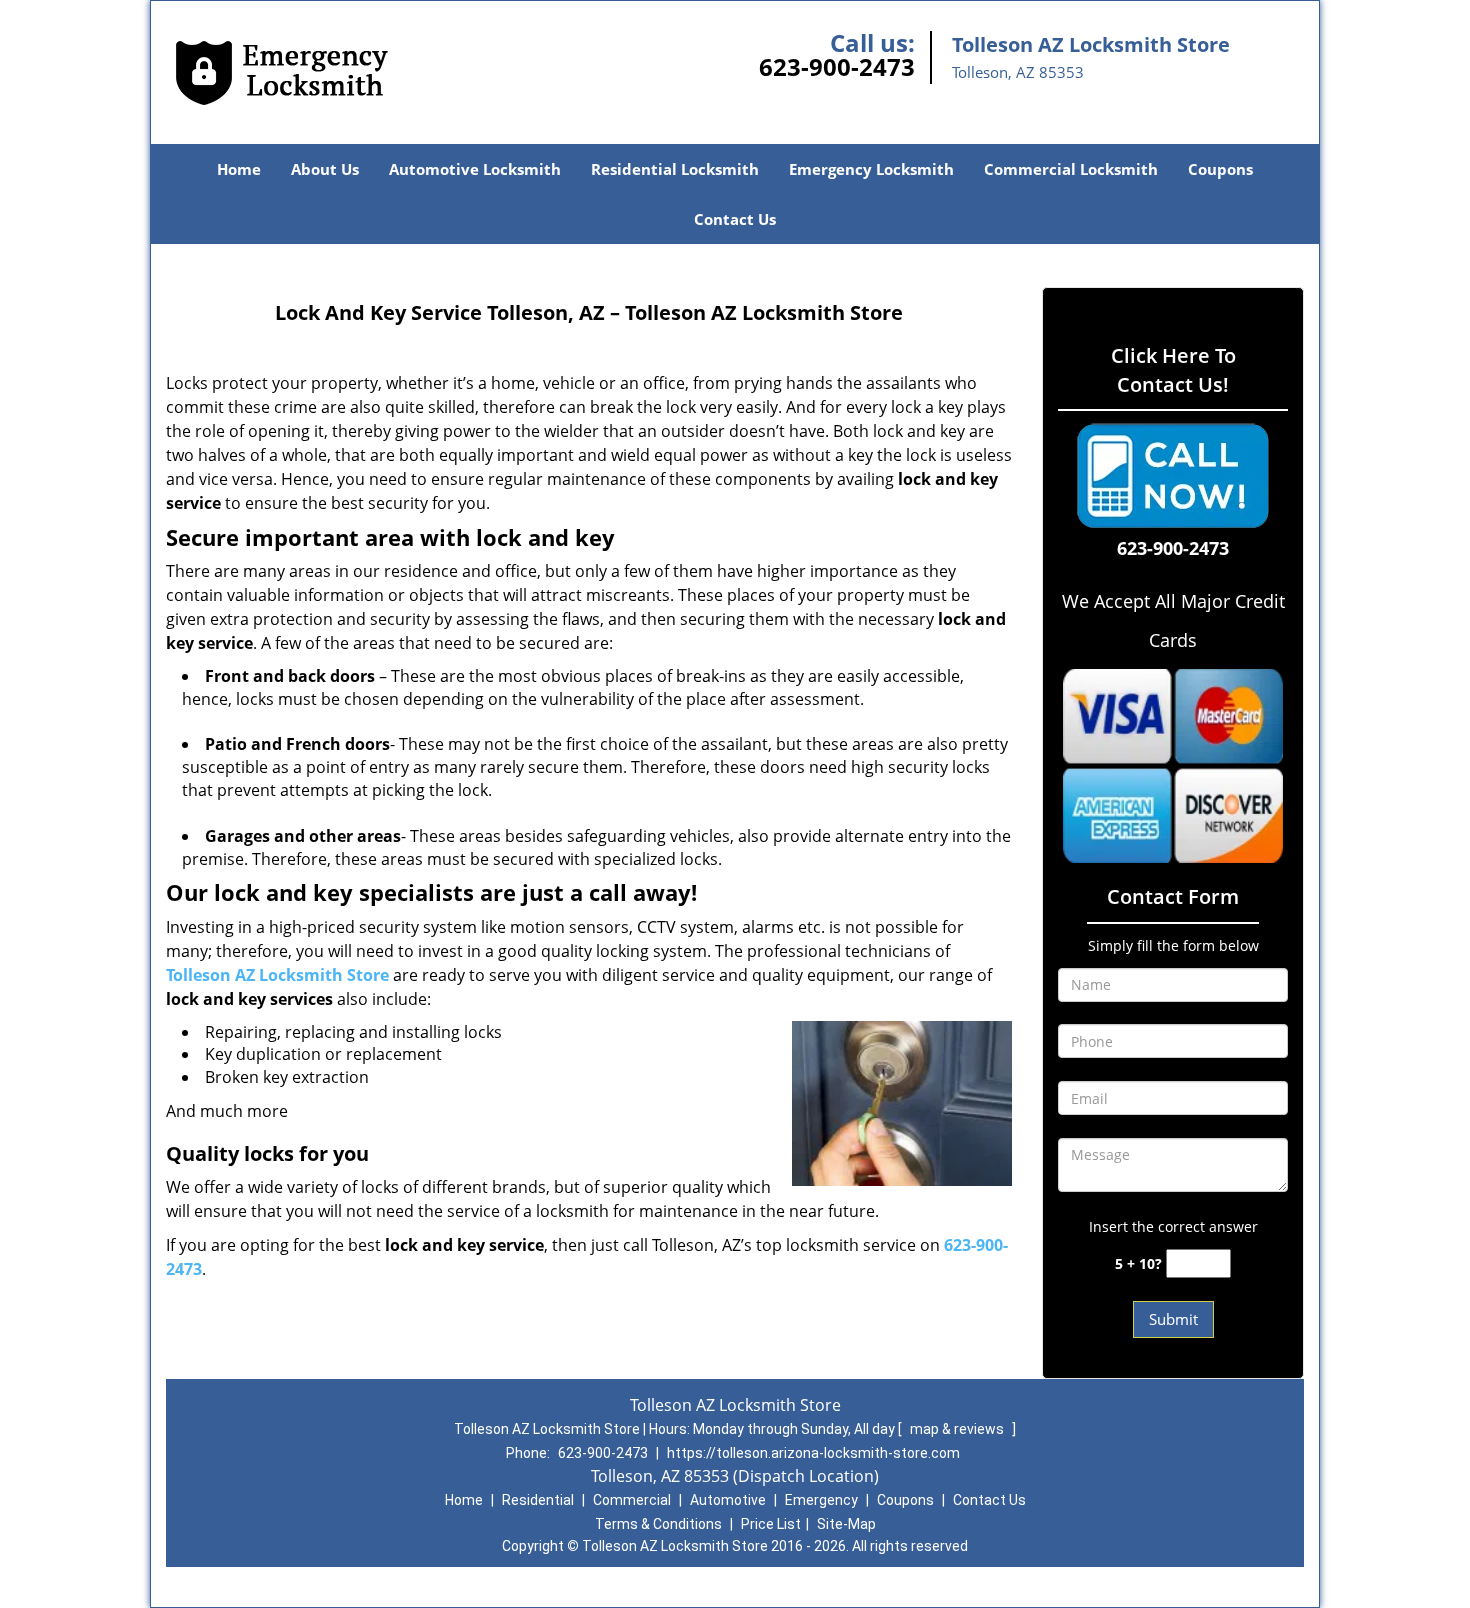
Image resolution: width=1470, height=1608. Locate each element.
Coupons (1220, 169)
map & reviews (958, 1429)
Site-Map (846, 1524)
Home (239, 169)
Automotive (728, 1500)
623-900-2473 (837, 66)
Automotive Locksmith (475, 169)
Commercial (632, 1500)
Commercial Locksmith (1071, 169)
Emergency (821, 1500)
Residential (538, 1500)
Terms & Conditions (658, 1524)
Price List (771, 1524)
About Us (325, 169)
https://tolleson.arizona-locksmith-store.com (813, 1453)
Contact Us (735, 219)
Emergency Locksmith (871, 169)
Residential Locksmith (675, 169)
